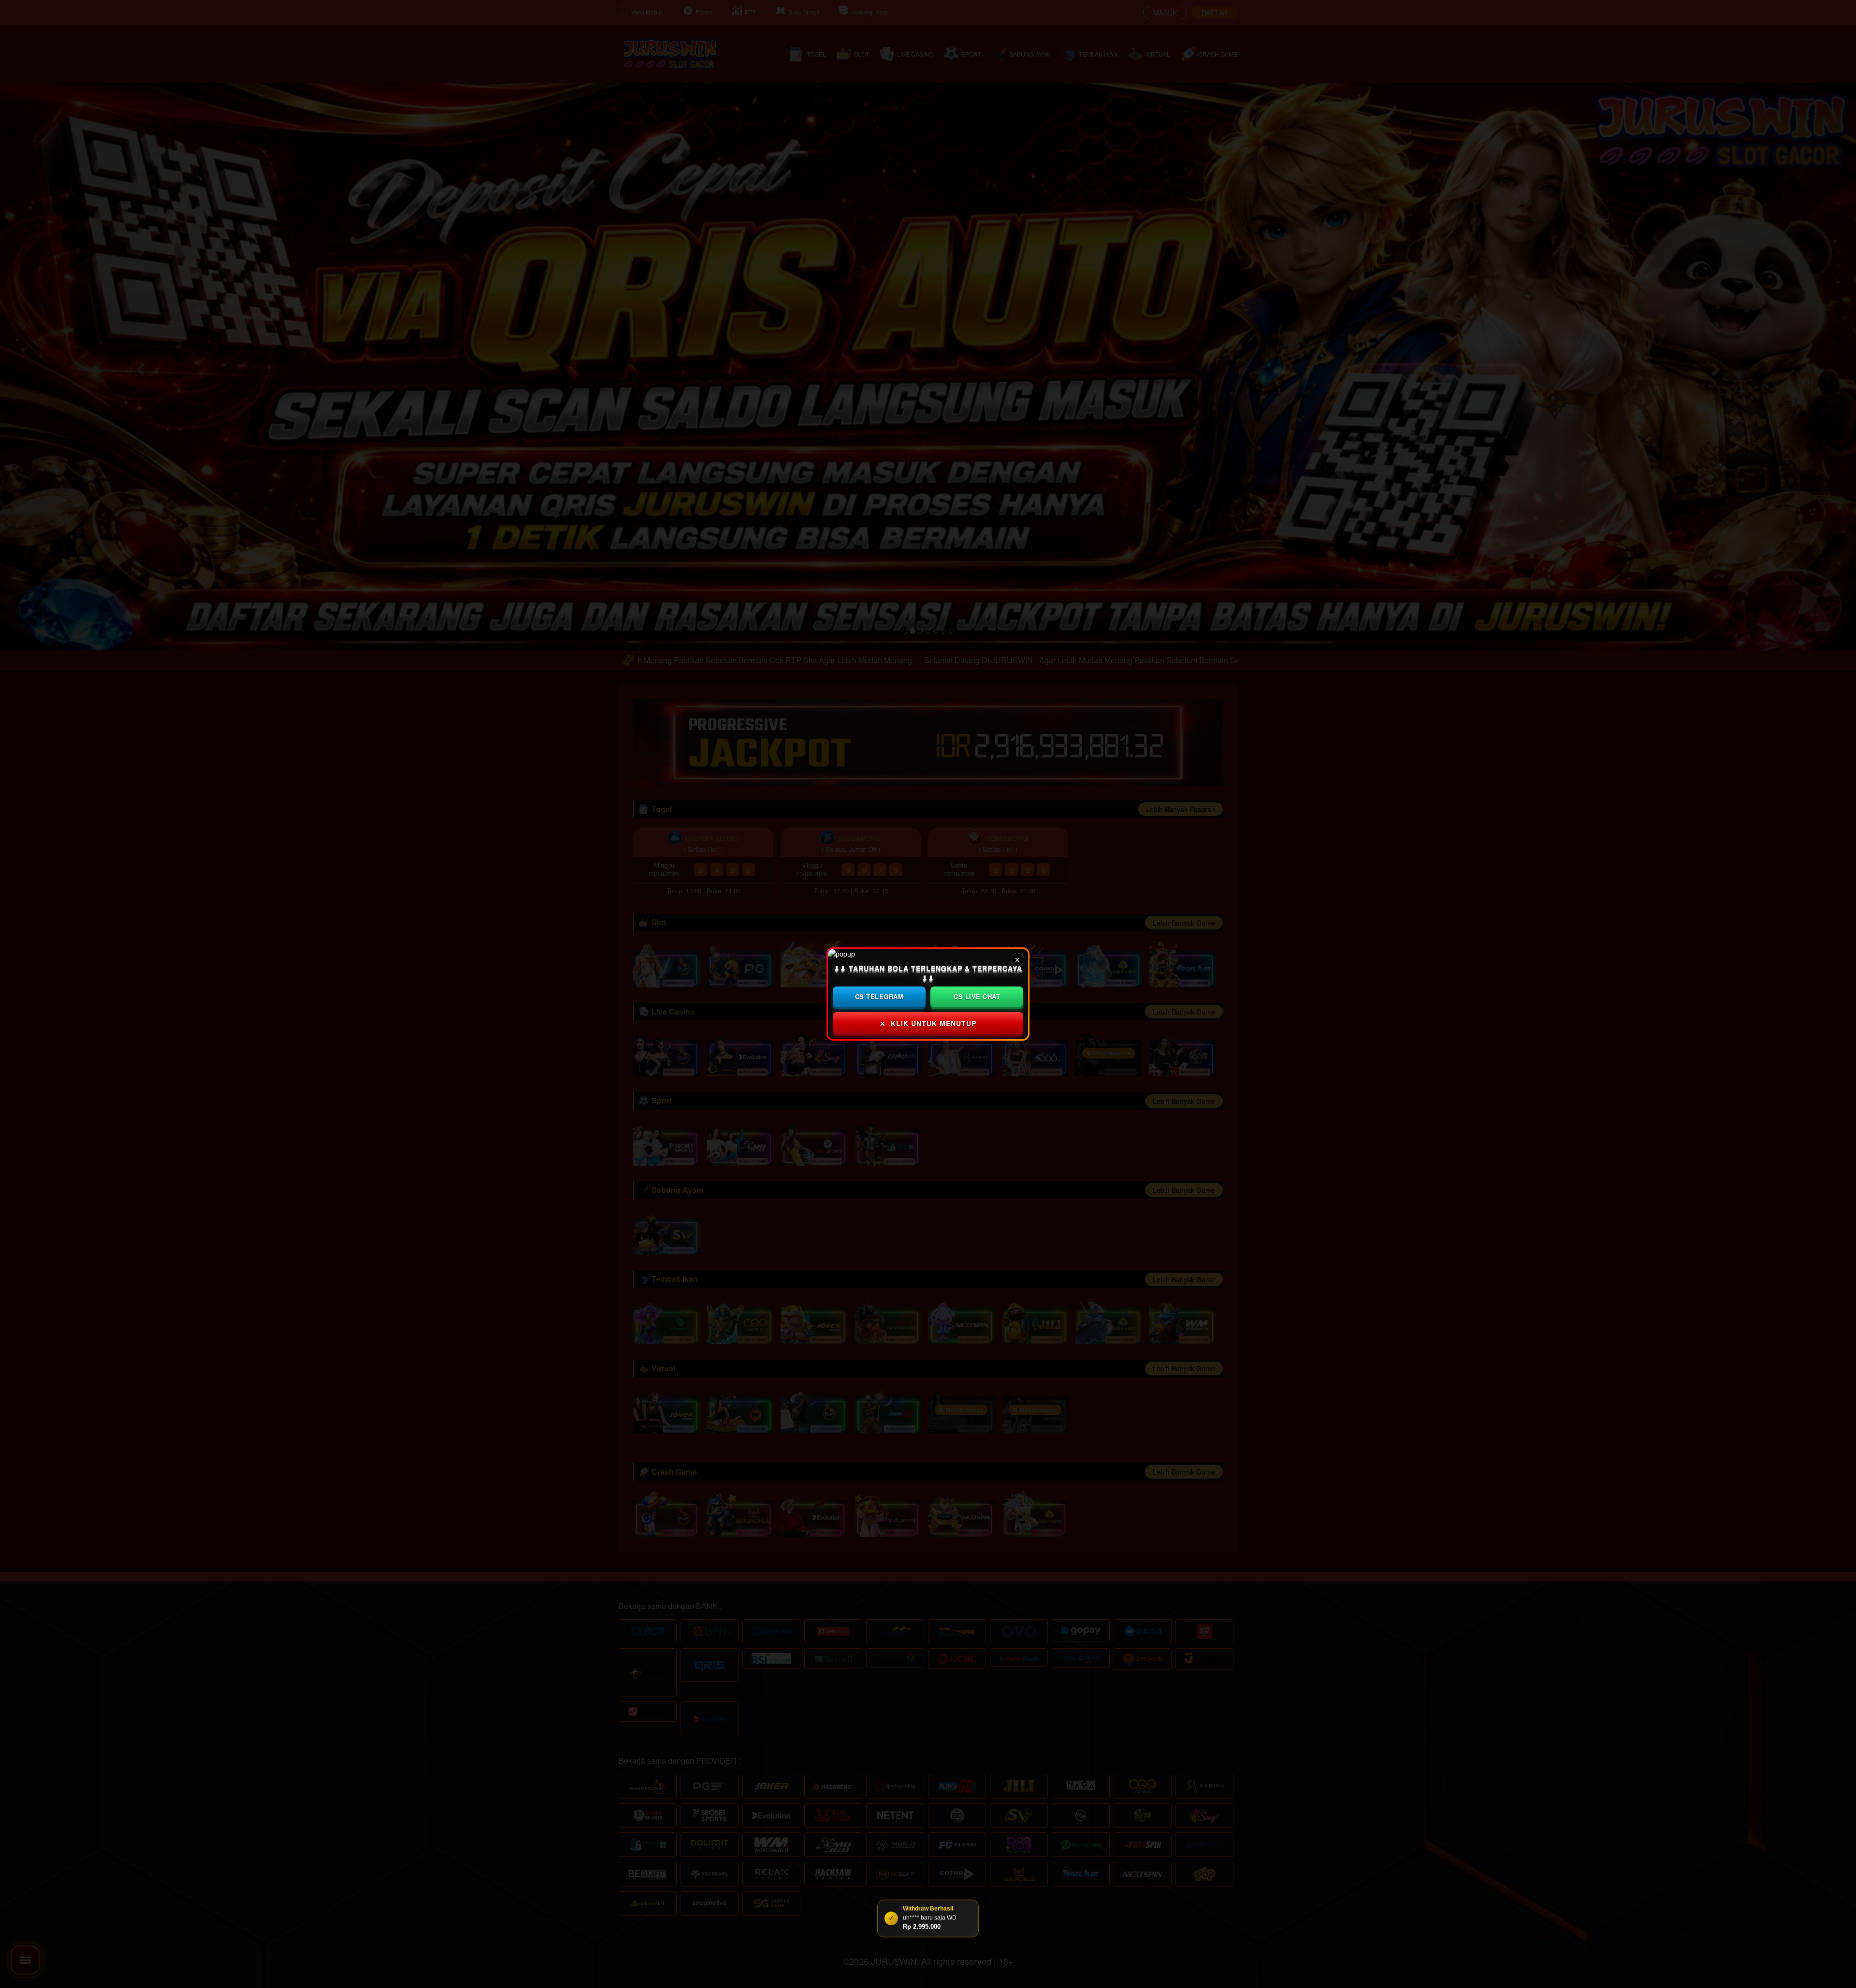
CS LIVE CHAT (977, 996)
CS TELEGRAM (879, 996)
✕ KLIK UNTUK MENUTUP (928, 1023)
